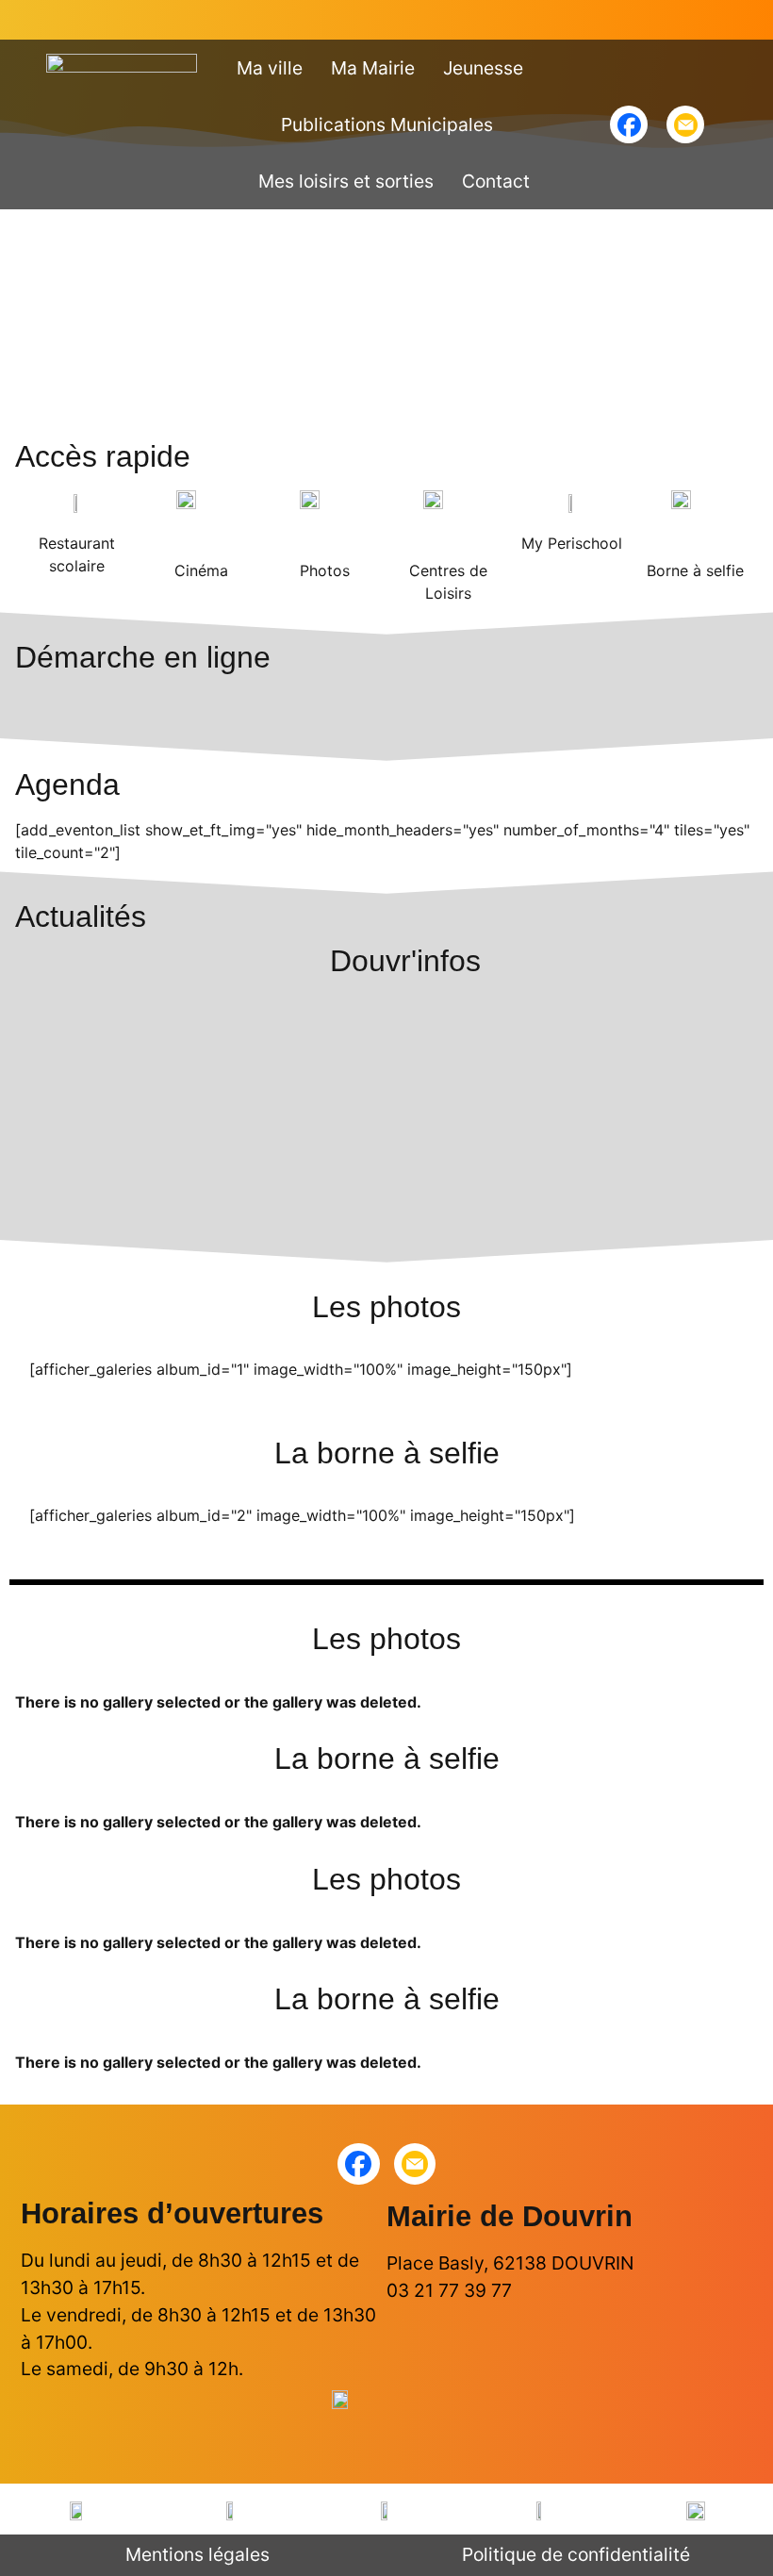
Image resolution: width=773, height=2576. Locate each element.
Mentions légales (197, 2554)
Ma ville (270, 68)
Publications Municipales (387, 124)
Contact (496, 181)
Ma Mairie (373, 68)
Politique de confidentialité (576, 2554)
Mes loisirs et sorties (346, 181)
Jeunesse (483, 68)
